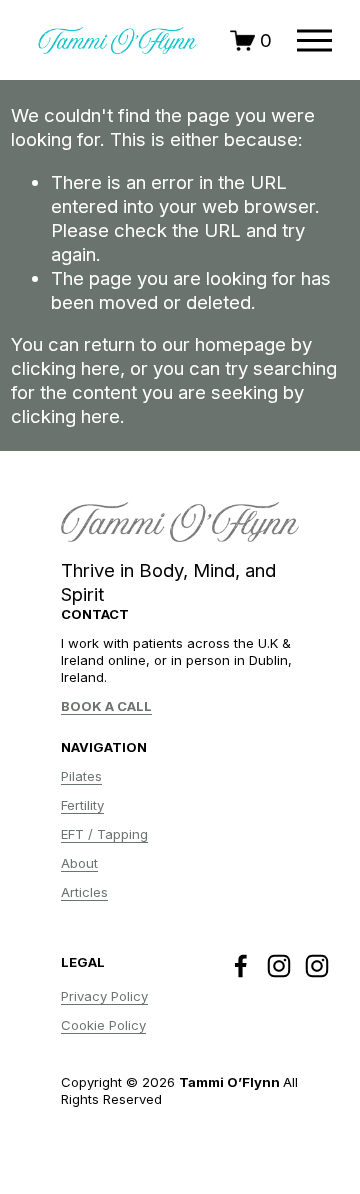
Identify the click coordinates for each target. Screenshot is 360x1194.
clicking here (65, 368)
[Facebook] (241, 966)
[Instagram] (279, 966)
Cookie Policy (103, 1025)
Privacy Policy (104, 996)
